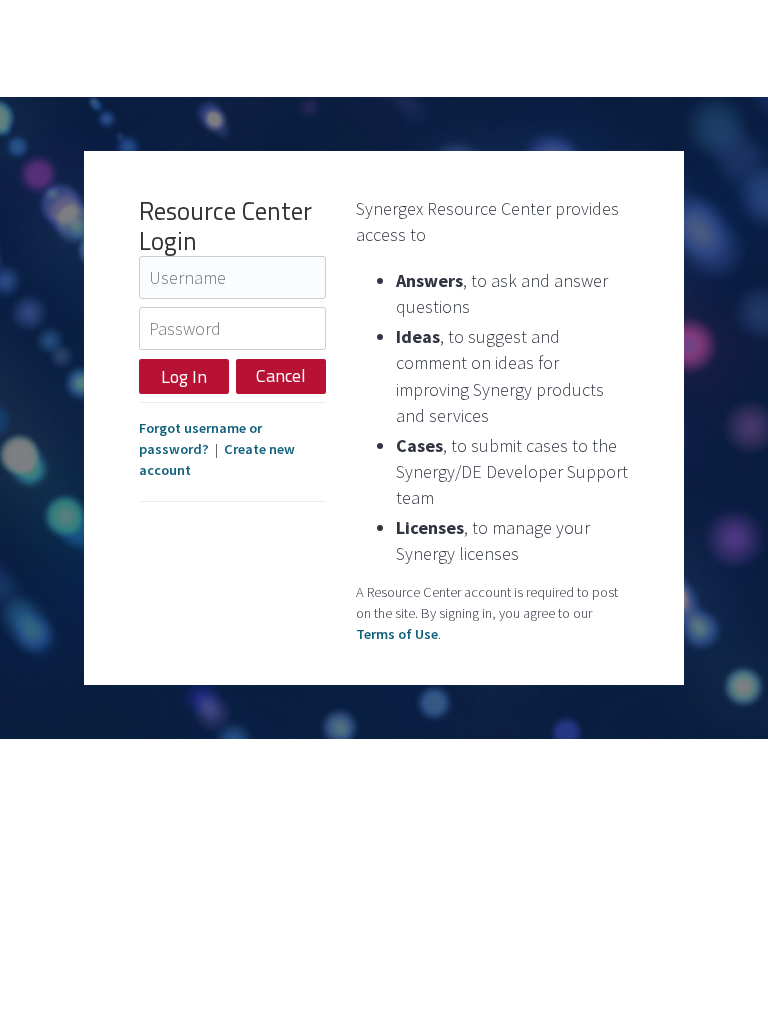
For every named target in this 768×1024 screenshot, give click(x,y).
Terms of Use (397, 634)
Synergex (114, 49)
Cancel (281, 375)
